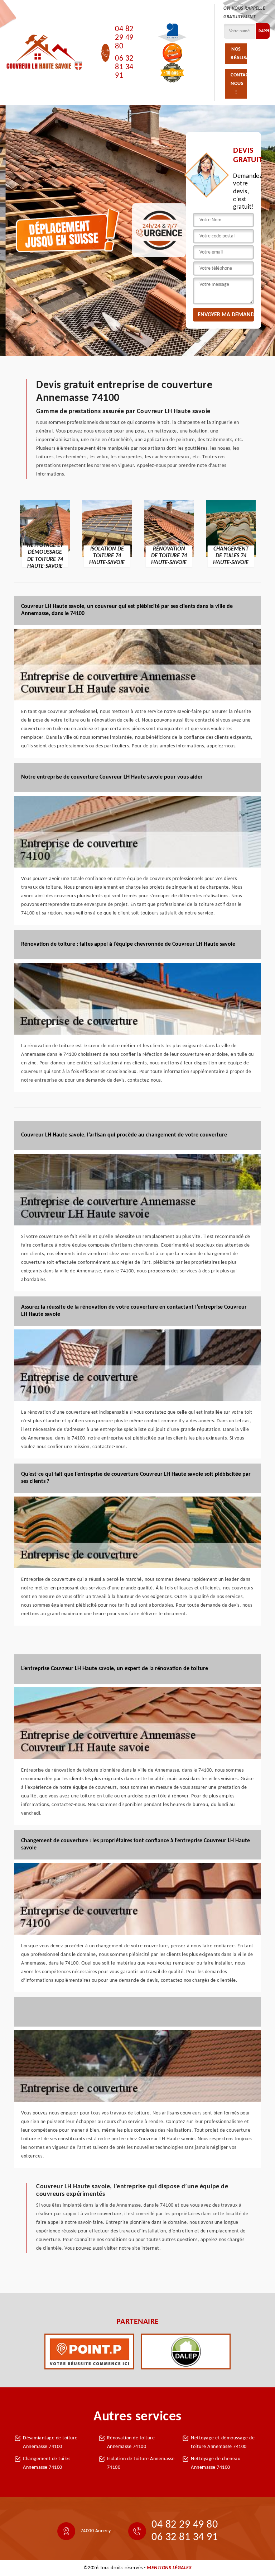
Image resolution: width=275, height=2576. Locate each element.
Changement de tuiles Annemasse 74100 (47, 2463)
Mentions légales (169, 2568)
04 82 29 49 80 (124, 38)
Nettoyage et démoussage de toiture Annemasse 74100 (223, 2442)
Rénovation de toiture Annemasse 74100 (131, 2442)
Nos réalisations (239, 54)
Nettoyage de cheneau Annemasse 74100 (216, 2463)
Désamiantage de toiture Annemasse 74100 (50, 2442)
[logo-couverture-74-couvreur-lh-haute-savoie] (44, 53)
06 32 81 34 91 (124, 67)
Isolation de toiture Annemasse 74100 (141, 2463)
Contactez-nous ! (239, 84)
